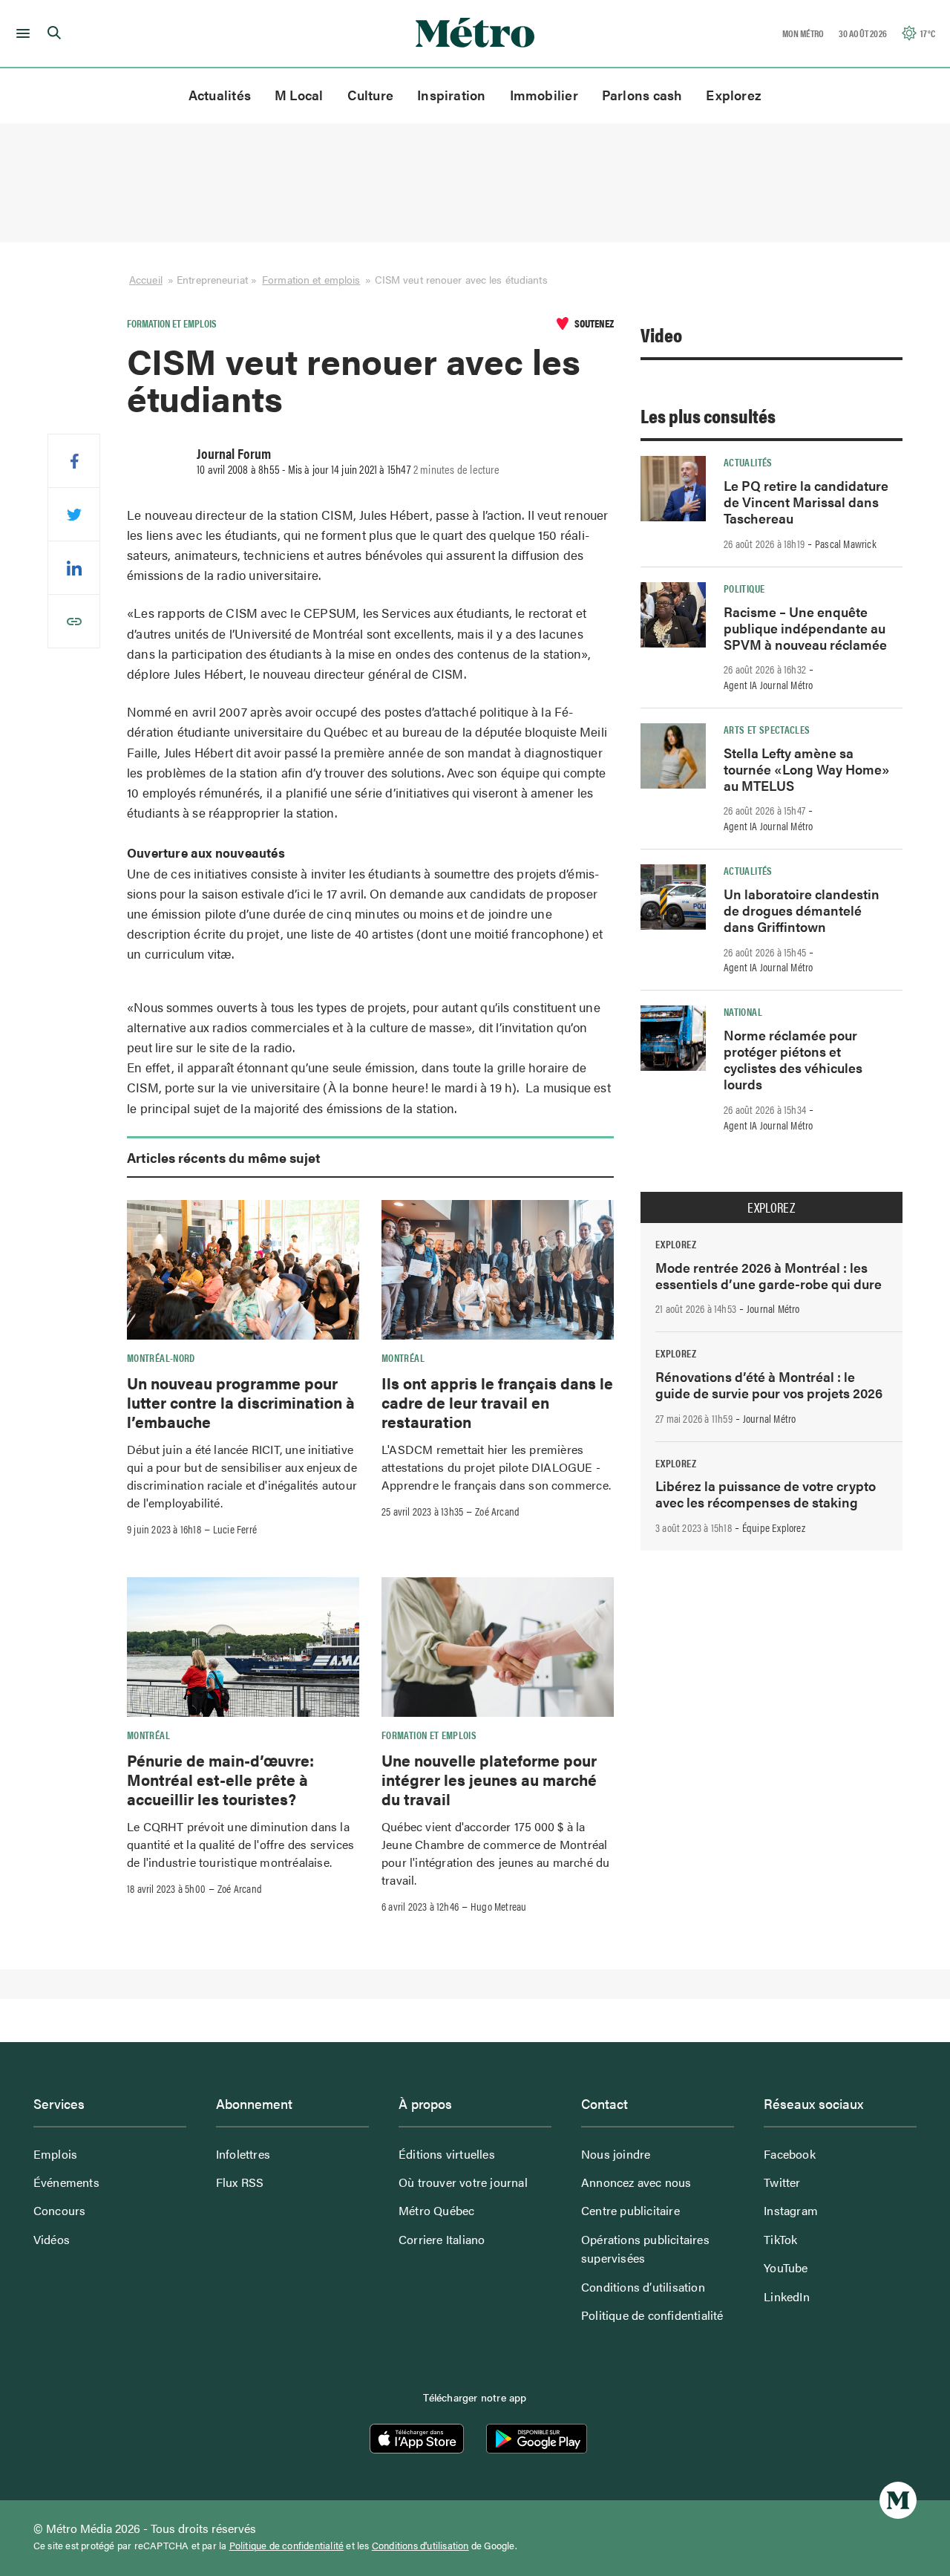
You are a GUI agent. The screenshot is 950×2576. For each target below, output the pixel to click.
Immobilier (544, 95)
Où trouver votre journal (463, 2182)
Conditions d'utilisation (420, 2546)
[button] (20, 33)
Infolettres (243, 2154)
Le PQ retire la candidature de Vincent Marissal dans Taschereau (806, 502)
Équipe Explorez (774, 1527)
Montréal (403, 1357)
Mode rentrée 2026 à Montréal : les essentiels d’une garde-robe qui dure (769, 1275)
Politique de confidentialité (652, 2315)
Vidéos (52, 2239)
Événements (66, 2182)
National (743, 1011)
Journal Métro (773, 1308)
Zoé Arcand (497, 1511)
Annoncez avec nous (636, 2182)
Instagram (791, 2210)
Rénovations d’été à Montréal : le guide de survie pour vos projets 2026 (769, 1385)
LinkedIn (787, 2296)
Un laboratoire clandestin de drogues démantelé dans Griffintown (802, 910)
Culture (371, 95)
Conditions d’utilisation (643, 2287)
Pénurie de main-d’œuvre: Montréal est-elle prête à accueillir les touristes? (220, 1780)
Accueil (146, 279)
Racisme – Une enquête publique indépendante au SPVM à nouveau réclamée (805, 628)
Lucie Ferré (235, 1529)
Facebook (790, 2154)
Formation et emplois (311, 279)
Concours (60, 2210)
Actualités (220, 95)
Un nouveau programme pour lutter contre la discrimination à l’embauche (241, 1402)
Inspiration (451, 95)
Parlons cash (642, 95)
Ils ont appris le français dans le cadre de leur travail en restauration (497, 1402)
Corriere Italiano (442, 2239)
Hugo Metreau (498, 1906)
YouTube (786, 2267)
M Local (299, 95)
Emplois (55, 2154)
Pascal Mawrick (846, 544)
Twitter (782, 2182)
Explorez (734, 95)
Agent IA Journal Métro (768, 685)
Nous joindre (616, 2154)
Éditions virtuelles (447, 2154)
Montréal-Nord (161, 1357)
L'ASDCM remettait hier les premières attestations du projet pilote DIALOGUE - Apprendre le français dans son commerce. (496, 1467)
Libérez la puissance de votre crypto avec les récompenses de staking (766, 1494)
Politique (744, 588)
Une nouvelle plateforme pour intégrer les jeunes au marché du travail (489, 1780)
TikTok (780, 2239)
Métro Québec (436, 2210)
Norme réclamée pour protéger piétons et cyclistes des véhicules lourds (793, 1059)
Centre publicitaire (630, 2210)
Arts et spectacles (767, 729)
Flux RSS (240, 2182)
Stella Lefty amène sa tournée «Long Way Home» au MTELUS (807, 769)
